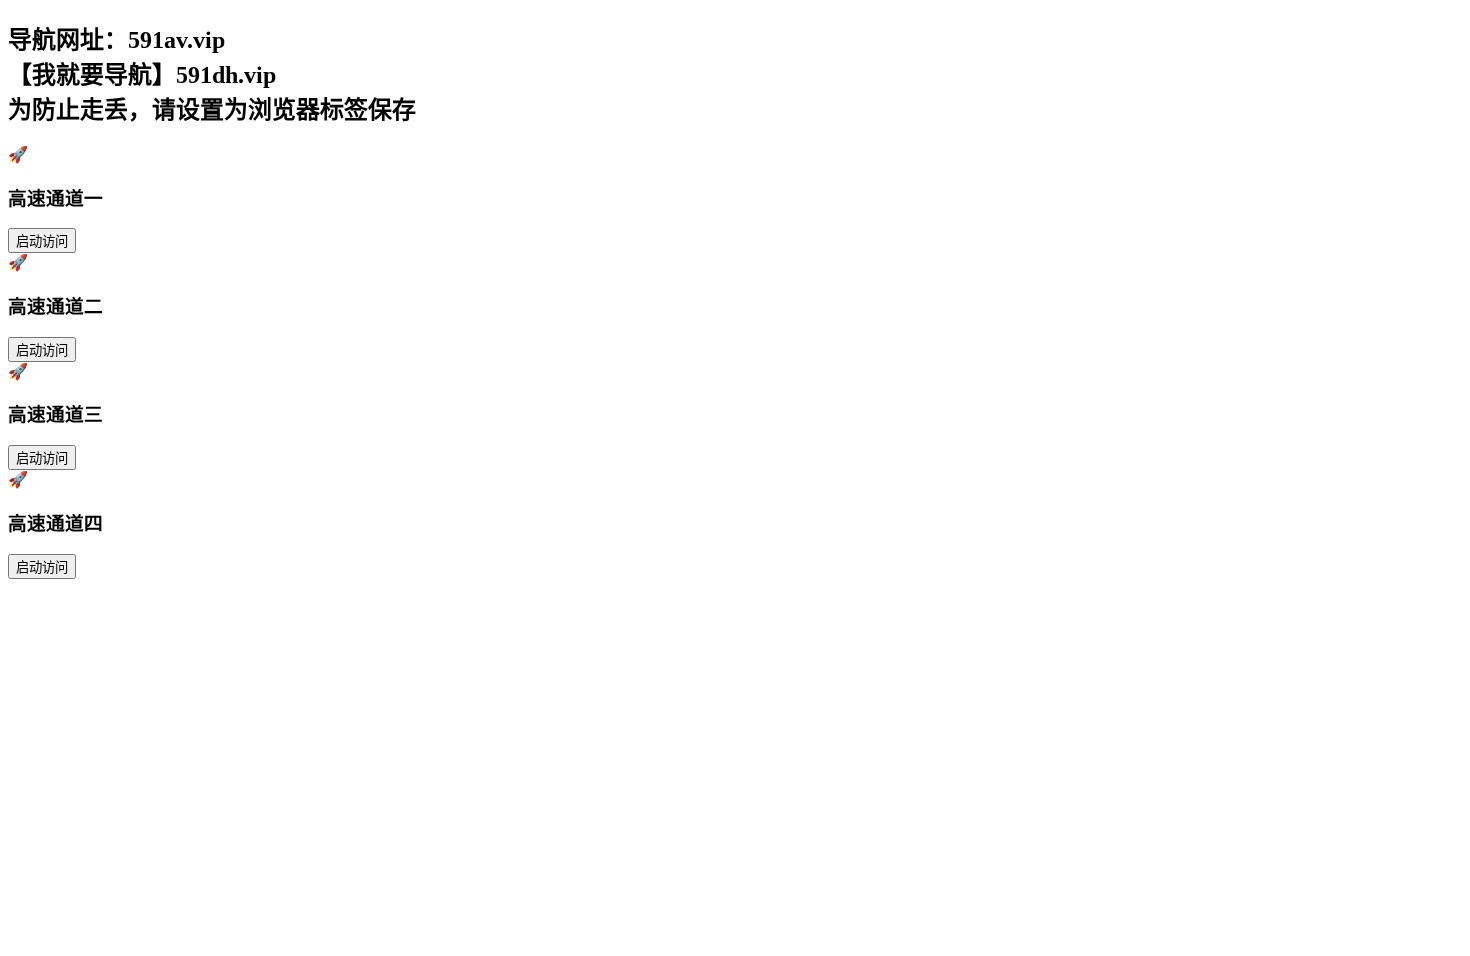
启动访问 (42, 241)
